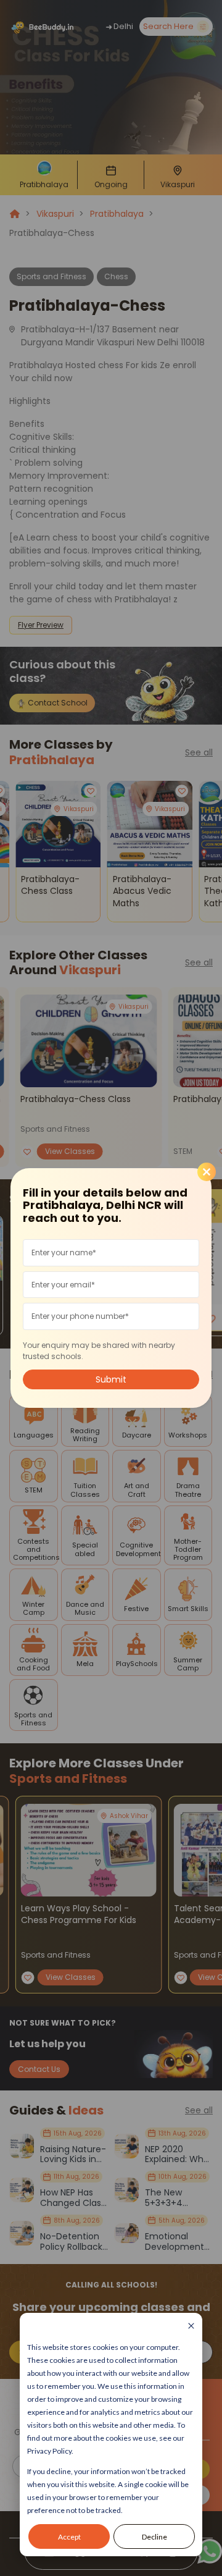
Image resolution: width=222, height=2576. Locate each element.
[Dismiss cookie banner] (191, 2327)
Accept (69, 2537)
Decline (154, 2537)
